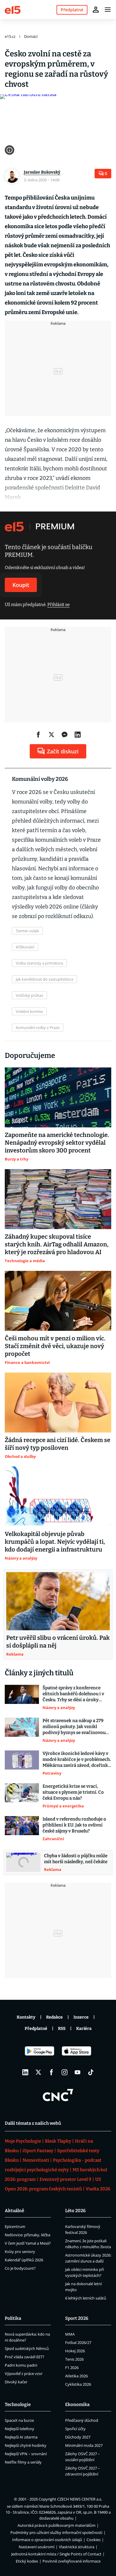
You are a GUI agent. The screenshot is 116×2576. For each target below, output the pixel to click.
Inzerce (81, 2017)
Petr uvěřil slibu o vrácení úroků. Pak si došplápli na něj (58, 1642)
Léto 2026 (75, 2211)
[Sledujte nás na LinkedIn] (25, 2072)
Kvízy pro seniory (20, 2252)
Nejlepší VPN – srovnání (26, 2454)
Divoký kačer (16, 2382)
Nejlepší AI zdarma (21, 2437)
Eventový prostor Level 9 (65, 2179)
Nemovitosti (36, 2160)
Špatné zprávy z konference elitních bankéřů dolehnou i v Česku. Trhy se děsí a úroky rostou (73, 1694)
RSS (62, 2029)
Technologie (18, 2405)
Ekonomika (77, 2405)
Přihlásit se (58, 605)
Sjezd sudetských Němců (27, 2348)
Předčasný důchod (82, 2420)
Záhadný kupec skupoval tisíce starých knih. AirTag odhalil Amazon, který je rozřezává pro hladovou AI (57, 1244)
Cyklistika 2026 (78, 2384)
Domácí (31, 36)
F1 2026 (72, 2368)
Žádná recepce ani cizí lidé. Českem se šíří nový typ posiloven (58, 1444)
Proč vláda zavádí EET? (25, 2357)
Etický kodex (27, 2561)
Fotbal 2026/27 (78, 2342)
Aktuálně (14, 2211)
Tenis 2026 (74, 2359)
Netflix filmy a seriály (23, 2462)
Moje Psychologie (23, 2141)
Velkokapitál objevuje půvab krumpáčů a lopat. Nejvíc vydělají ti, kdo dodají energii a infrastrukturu (55, 1542)
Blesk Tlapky (58, 2141)
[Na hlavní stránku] (13, 9)
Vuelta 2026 (98, 2189)
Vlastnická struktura (77, 2547)
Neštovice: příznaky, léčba (28, 2235)
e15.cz (10, 36)
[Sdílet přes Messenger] (65, 735)
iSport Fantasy (38, 2151)
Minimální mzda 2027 (84, 2445)
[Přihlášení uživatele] (96, 10)
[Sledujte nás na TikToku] (91, 2072)
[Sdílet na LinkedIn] (78, 735)
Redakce (54, 2017)
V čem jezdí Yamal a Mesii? (28, 2243)
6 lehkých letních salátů (86, 2298)
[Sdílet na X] (51, 735)
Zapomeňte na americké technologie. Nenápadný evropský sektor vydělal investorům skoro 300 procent (57, 1143)
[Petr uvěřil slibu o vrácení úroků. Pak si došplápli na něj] (58, 1601)
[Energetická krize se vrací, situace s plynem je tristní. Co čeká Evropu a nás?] (22, 1796)
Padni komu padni (21, 2365)
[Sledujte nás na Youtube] (78, 2072)
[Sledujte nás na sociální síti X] (38, 2072)
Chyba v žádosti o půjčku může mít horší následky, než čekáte (76, 1859)
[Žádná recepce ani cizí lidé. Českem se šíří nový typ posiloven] (58, 1403)
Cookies (94, 2540)
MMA (70, 2334)
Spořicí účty (75, 2429)
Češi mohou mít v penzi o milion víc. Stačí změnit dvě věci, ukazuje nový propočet (55, 1346)
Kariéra (84, 2029)
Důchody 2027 (78, 2437)
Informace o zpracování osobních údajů (47, 2540)
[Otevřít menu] (108, 10)
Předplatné (36, 2029)
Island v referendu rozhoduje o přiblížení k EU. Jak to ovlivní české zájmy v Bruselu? (74, 1825)
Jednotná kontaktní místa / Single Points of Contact (56, 2554)
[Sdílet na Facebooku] (38, 735)
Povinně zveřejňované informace (72, 2561)
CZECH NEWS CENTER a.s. (80, 2499)
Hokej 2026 (75, 2351)
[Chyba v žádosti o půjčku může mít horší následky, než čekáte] (23, 1863)
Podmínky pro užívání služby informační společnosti (56, 2532)
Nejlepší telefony (19, 2429)
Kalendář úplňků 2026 (24, 2260)
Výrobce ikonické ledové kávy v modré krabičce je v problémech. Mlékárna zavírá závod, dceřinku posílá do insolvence (77, 1760)
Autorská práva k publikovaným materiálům (57, 2525)
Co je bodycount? (20, 2268)
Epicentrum (15, 2226)
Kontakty (26, 2017)
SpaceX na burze (19, 2420)
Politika (13, 2318)
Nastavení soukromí (37, 2547)
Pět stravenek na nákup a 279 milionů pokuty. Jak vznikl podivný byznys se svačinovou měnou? (74, 1727)
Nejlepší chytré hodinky (26, 2445)
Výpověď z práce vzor (24, 2373)
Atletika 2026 (76, 2376)
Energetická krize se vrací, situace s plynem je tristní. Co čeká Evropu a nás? (73, 1792)
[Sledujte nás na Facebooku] (51, 2072)
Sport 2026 (77, 2318)
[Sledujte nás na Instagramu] (65, 2072)
